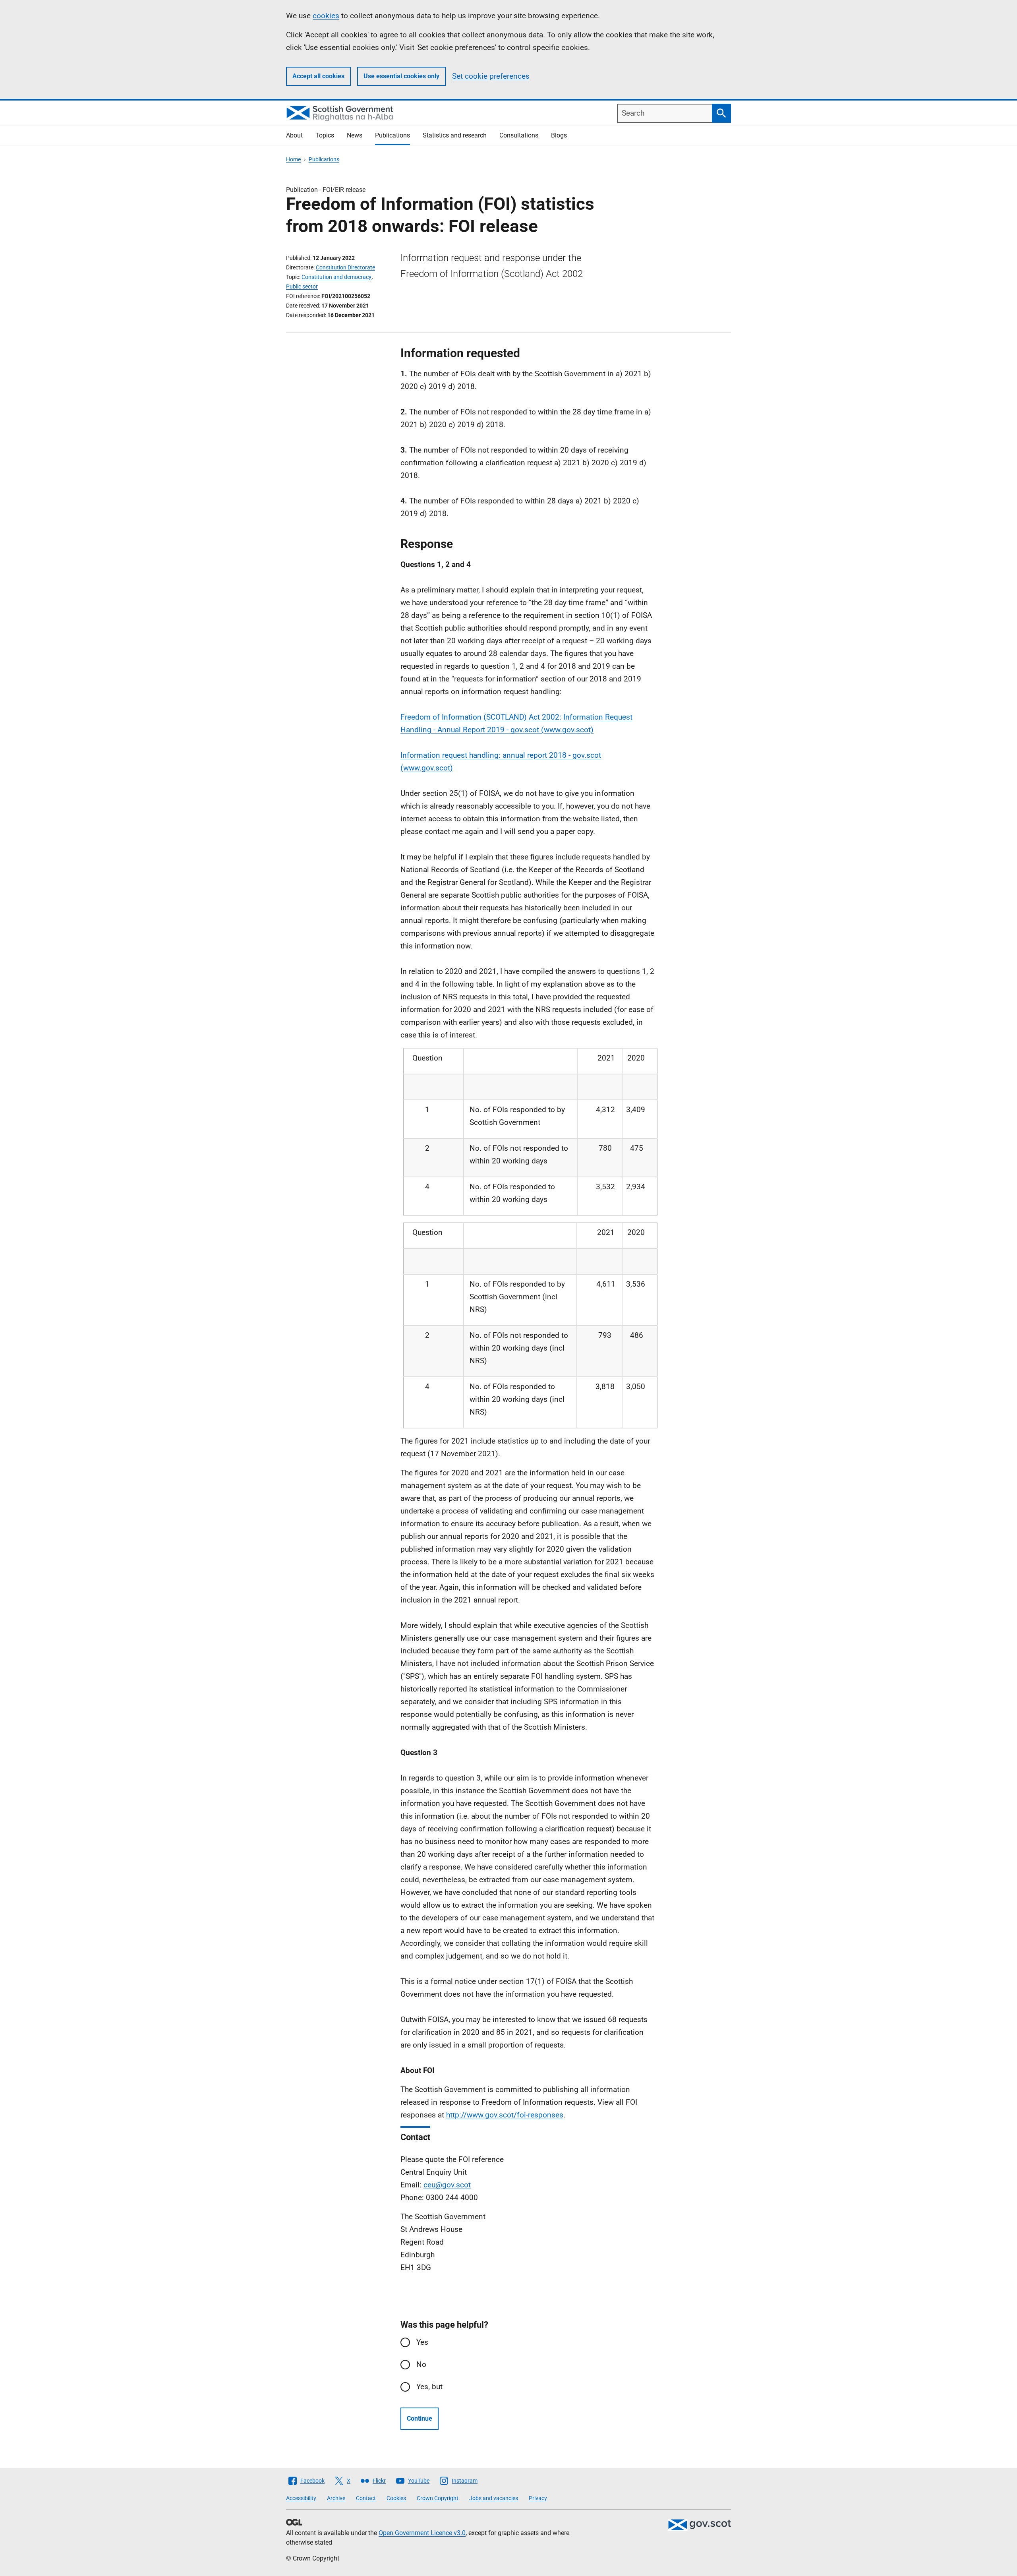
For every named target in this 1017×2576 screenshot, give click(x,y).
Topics (325, 135)
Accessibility (301, 2498)
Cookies (396, 2498)
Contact (366, 2498)
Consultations (519, 135)
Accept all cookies (318, 76)
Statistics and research (455, 135)
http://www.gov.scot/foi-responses (505, 2115)
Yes (422, 2342)
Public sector (302, 286)
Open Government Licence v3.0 (422, 2533)
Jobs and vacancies (494, 2498)
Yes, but (429, 2387)
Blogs (559, 135)
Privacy (538, 2498)
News (355, 135)
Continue (420, 2418)
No (421, 2364)
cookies (326, 16)
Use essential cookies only (401, 76)
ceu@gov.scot (447, 2185)
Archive (336, 2498)
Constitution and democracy (336, 277)
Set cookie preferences (491, 76)
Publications (392, 135)
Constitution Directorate (345, 267)
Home (293, 159)
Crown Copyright (438, 2498)
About (294, 135)
